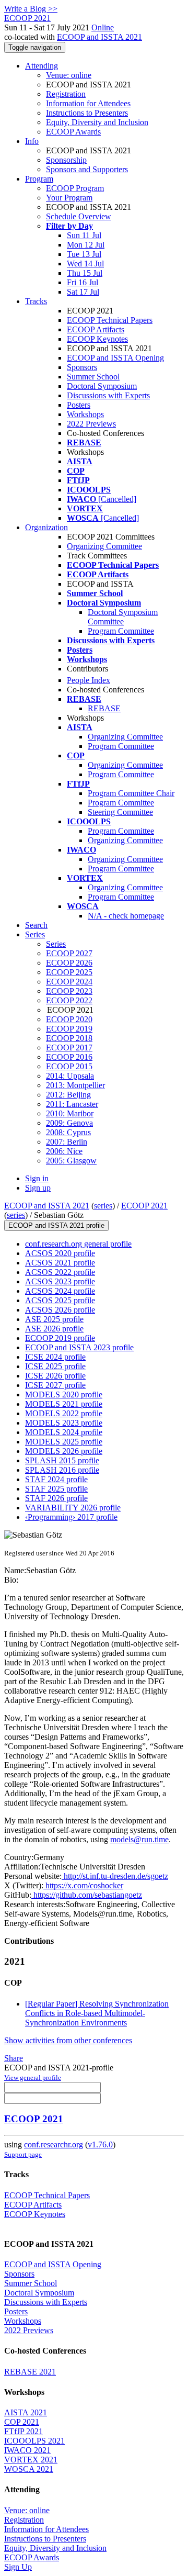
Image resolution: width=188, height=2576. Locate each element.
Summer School (93, 377)
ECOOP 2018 (69, 1038)
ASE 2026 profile (54, 1329)
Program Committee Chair (131, 793)
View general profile (33, 2077)
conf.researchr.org (54, 2144)
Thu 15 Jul (85, 273)
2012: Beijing (68, 1095)
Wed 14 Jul (85, 264)
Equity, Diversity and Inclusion (97, 122)
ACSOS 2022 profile (60, 1272)
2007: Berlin (67, 1142)
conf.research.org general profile (78, 1244)
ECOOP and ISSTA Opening (115, 358)
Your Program (69, 198)
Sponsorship (66, 160)
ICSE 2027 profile (55, 1385)
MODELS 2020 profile (64, 1395)
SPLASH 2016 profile (62, 1470)
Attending (42, 66)
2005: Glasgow (71, 1161)
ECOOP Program (75, 188)
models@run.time (139, 1839)
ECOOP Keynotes (97, 339)
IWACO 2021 (27, 2450)
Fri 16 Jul (83, 282)
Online (103, 27)
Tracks (36, 301)
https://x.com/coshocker (83, 1885)
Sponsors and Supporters (87, 169)
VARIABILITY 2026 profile (73, 1508)
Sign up (38, 1188)
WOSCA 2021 (29, 2469)
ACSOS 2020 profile (60, 1253)
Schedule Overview (79, 216)
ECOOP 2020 (69, 1019)
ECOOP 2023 (69, 991)
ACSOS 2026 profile (60, 1310)
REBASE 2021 (30, 2372)
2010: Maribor (70, 1113)
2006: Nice (64, 1151)
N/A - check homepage (126, 916)
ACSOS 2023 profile (60, 1281)
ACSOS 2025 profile (60, 1300)
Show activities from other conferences (68, 2040)
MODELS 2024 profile (64, 1432)
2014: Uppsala (70, 1076)
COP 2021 (22, 2422)
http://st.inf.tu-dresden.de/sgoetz (115, 1876)
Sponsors (82, 367)
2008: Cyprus (68, 1132)
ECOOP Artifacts (96, 329)
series (103, 1206)
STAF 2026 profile (56, 1498)
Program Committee (121, 631)
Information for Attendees (88, 103)
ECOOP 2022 (69, 1000)
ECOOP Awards (73, 132)
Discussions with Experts (108, 395)
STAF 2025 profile (56, 1489)
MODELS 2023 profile (64, 1423)
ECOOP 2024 (69, 982)
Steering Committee (120, 812)
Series (56, 944)
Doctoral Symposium (102, 386)
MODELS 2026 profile (64, 1451)
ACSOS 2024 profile (60, 1291)
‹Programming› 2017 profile (71, 1517)
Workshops (85, 414)
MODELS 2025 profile (64, 1442)
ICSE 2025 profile (55, 1366)
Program (39, 179)
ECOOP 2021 (144, 1206)
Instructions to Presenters (87, 113)
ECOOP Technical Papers (110, 320)
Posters (79, 405)
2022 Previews (91, 424)
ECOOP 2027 (69, 953)
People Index (89, 680)
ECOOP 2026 (69, 963)
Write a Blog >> (31, 9)
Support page (23, 2154)
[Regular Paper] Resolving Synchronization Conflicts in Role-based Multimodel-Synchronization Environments (97, 2013)
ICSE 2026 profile (55, 1376)
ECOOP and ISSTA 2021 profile (56, 1225)
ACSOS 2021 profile (60, 1263)
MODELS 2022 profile (64, 1413)
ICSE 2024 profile (55, 1357)
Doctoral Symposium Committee (123, 617)
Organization (46, 527)
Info (32, 141)
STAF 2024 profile (56, 1479)
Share (14, 2058)
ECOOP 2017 (69, 1048)
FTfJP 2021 (23, 2431)
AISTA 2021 (26, 2412)
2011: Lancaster (72, 1104)
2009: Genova (69, 1123)
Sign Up (18, 2567)
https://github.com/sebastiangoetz (87, 1895)
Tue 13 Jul (84, 254)
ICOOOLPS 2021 (34, 2441)
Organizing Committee (104, 546)
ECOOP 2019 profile (60, 1338)
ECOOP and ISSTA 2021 (99, 37)
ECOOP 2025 (69, 972)
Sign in (37, 1178)
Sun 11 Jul (84, 235)
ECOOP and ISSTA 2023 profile (79, 1347)
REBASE (104, 708)
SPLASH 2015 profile (62, 1460)
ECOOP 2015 (69, 1066)
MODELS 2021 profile (64, 1404)
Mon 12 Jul (86, 245)
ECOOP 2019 (69, 1029)
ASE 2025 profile (54, 1319)
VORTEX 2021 (31, 2460)
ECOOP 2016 (69, 1057)
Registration (66, 94)
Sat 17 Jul (83, 292)
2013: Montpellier (75, 1085)
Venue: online (69, 75)
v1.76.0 (100, 2144)
